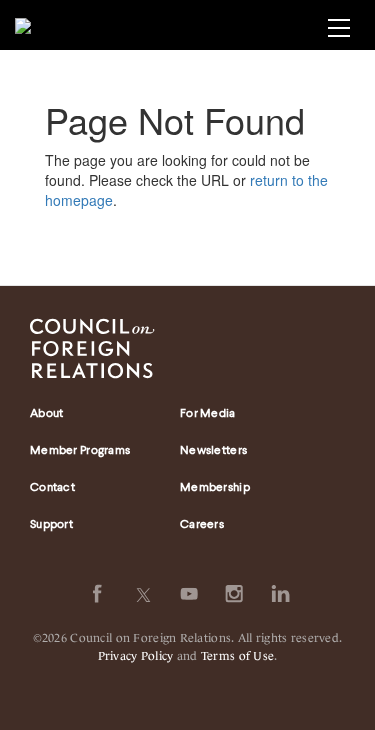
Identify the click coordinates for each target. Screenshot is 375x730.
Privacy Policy (136, 654)
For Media (208, 414)
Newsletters (213, 451)
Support (51, 525)
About (46, 414)
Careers (202, 525)
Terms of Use (237, 654)
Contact (52, 488)
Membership (215, 488)
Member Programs (80, 451)
